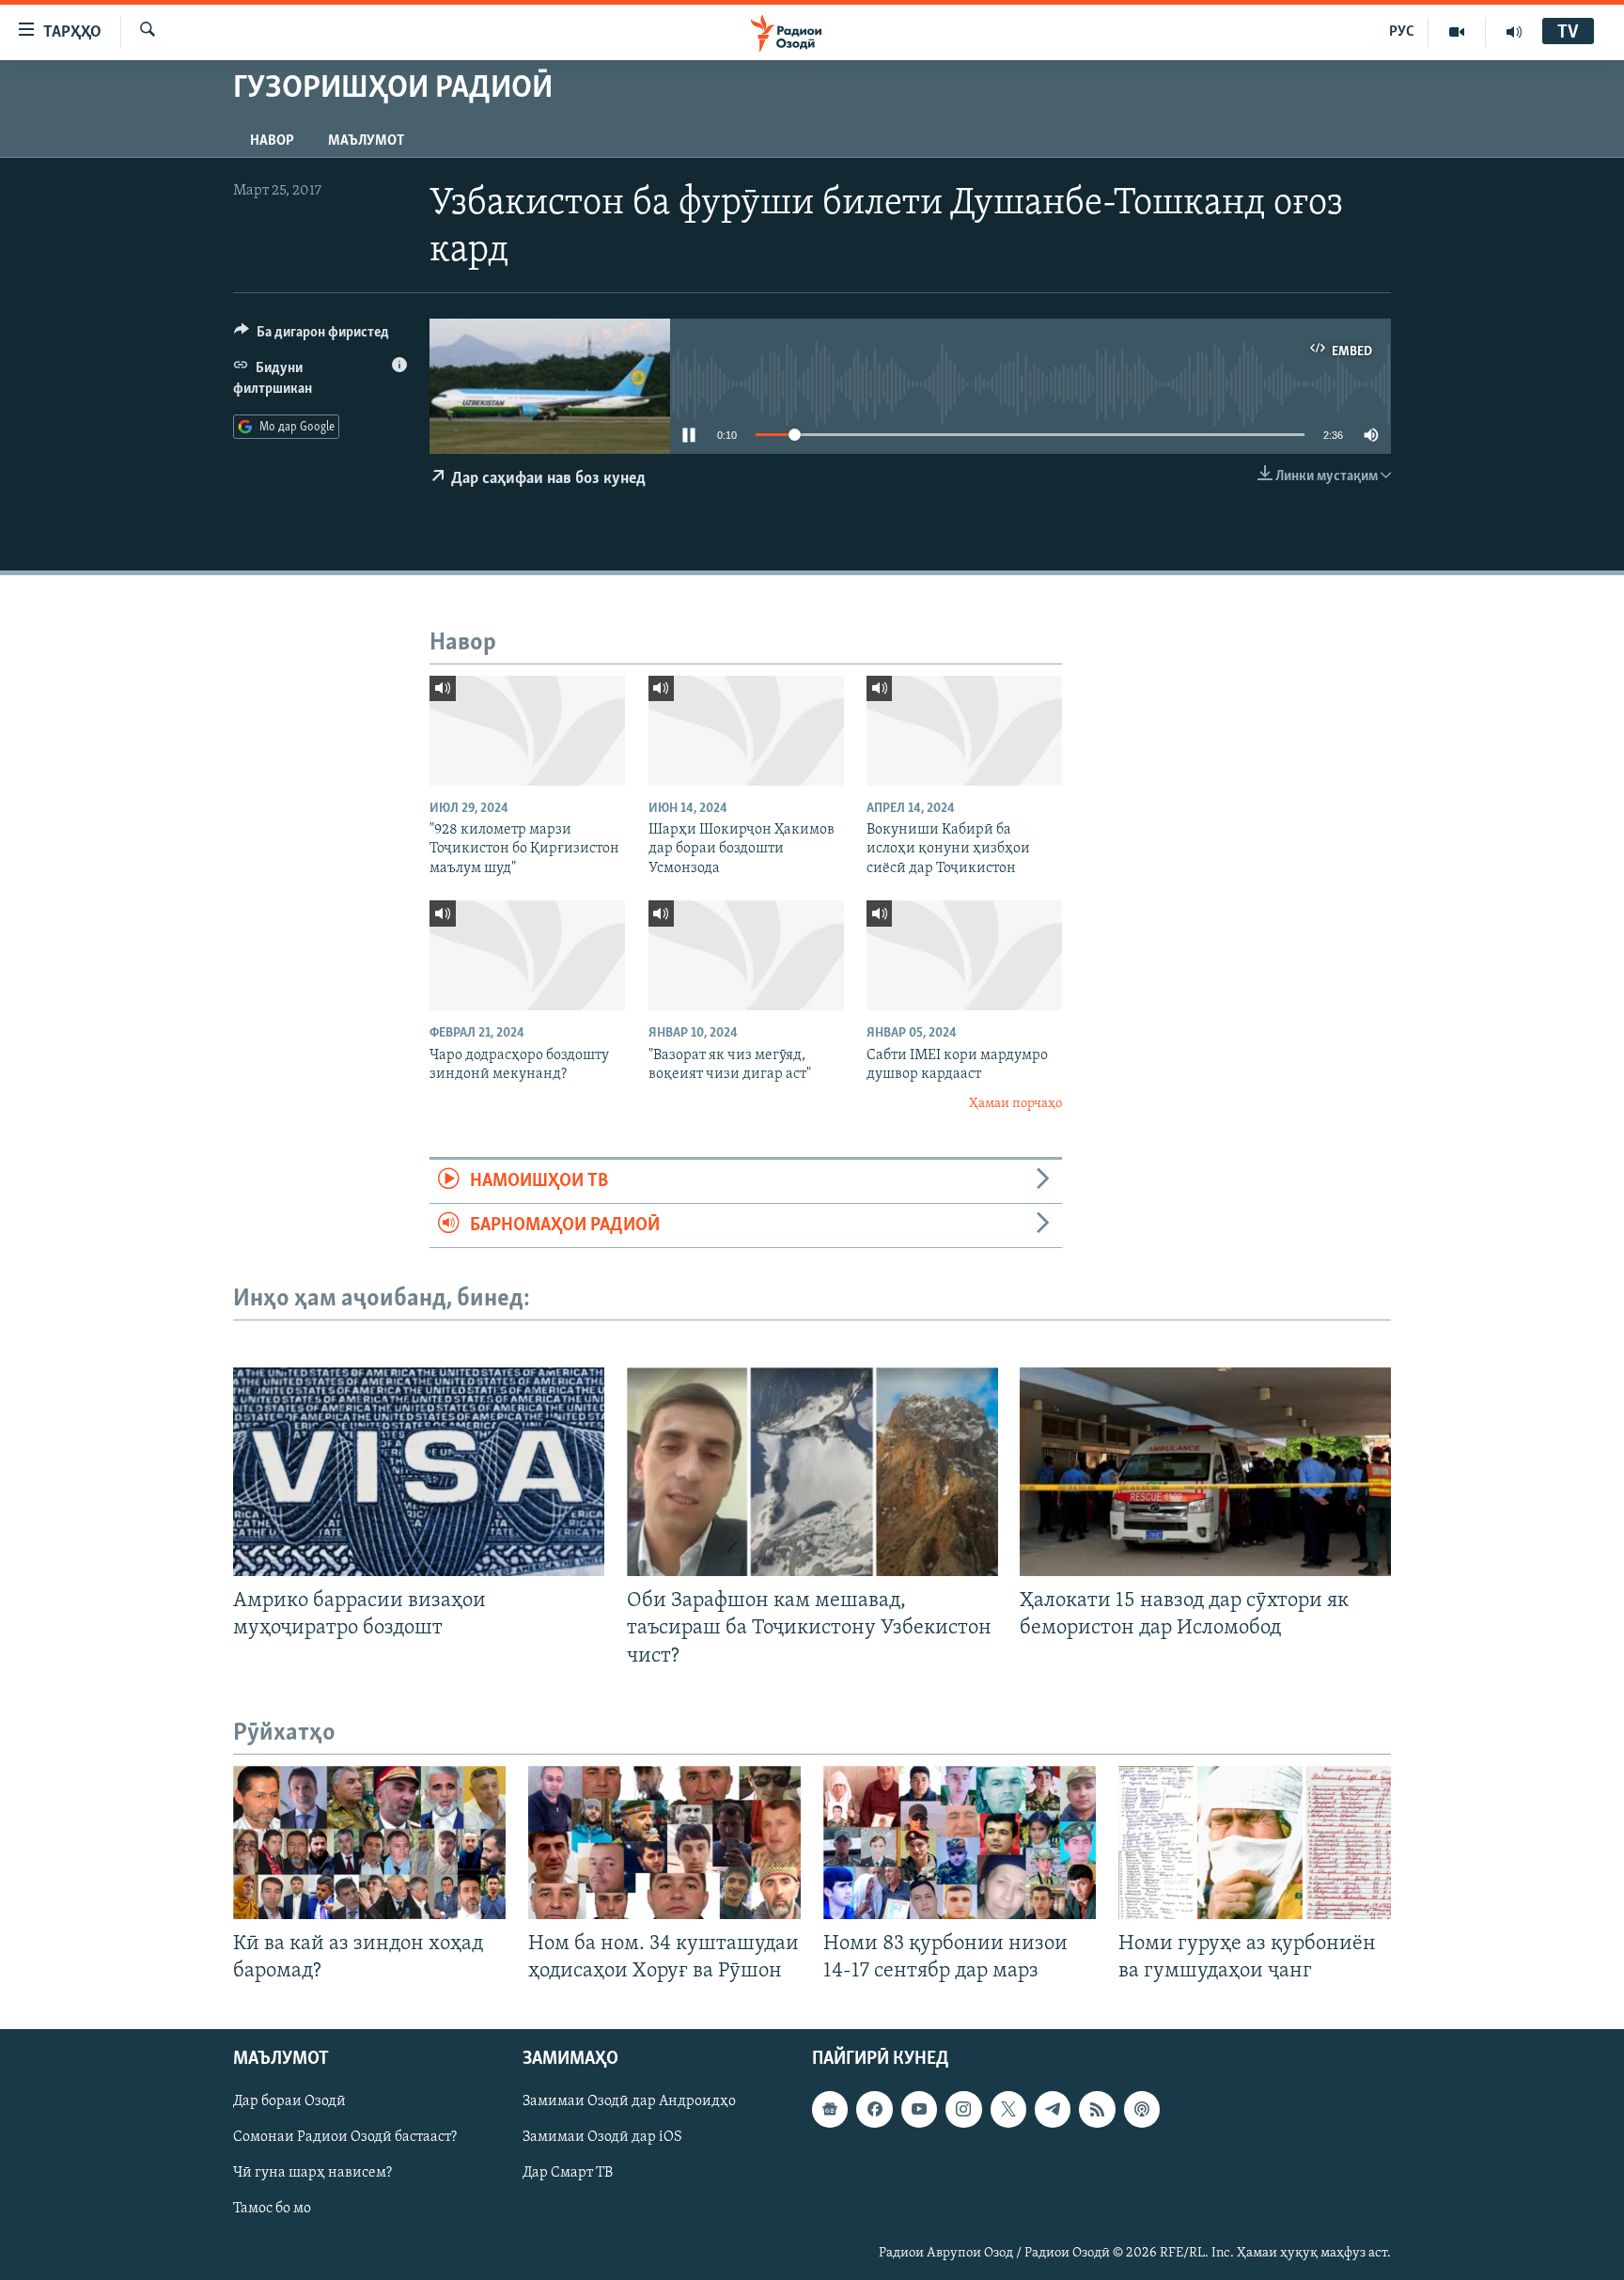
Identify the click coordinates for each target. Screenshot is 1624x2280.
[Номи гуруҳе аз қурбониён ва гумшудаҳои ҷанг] (1255, 1843)
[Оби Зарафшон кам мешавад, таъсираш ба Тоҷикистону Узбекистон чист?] (812, 1472)
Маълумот (366, 141)
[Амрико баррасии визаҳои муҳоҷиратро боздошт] (419, 1472)
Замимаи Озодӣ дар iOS (602, 2137)
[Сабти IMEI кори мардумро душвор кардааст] (964, 955)
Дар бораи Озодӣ (289, 2101)
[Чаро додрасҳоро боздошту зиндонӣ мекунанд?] (527, 955)
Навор (272, 141)
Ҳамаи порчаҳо (1015, 1104)
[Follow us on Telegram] (1053, 2109)
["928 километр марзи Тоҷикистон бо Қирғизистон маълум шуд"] (527, 731)
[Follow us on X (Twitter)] (1008, 2109)
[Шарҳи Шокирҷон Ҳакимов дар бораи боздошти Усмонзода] (746, 731)
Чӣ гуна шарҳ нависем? (312, 2173)
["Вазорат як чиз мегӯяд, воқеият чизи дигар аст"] (746, 955)
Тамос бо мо (272, 2209)
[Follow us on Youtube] (919, 2109)
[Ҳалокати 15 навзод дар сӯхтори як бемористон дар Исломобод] (1205, 1472)
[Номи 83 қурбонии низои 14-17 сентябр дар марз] (960, 1843)
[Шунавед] (1514, 32)
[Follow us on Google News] (830, 2109)
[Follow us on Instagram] (963, 2109)
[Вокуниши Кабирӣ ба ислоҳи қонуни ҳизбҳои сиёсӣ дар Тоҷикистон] (964, 731)
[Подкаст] (1142, 2109)
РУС (1402, 32)
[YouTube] (1457, 32)
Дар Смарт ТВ (568, 2173)
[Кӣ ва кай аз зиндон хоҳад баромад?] (369, 1843)
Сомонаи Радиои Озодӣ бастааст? (345, 2137)
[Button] (312, 336)
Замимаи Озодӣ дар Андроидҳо (629, 2101)
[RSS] (1097, 2109)
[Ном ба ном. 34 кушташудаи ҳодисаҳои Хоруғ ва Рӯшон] (664, 1843)
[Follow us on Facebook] (874, 2109)
